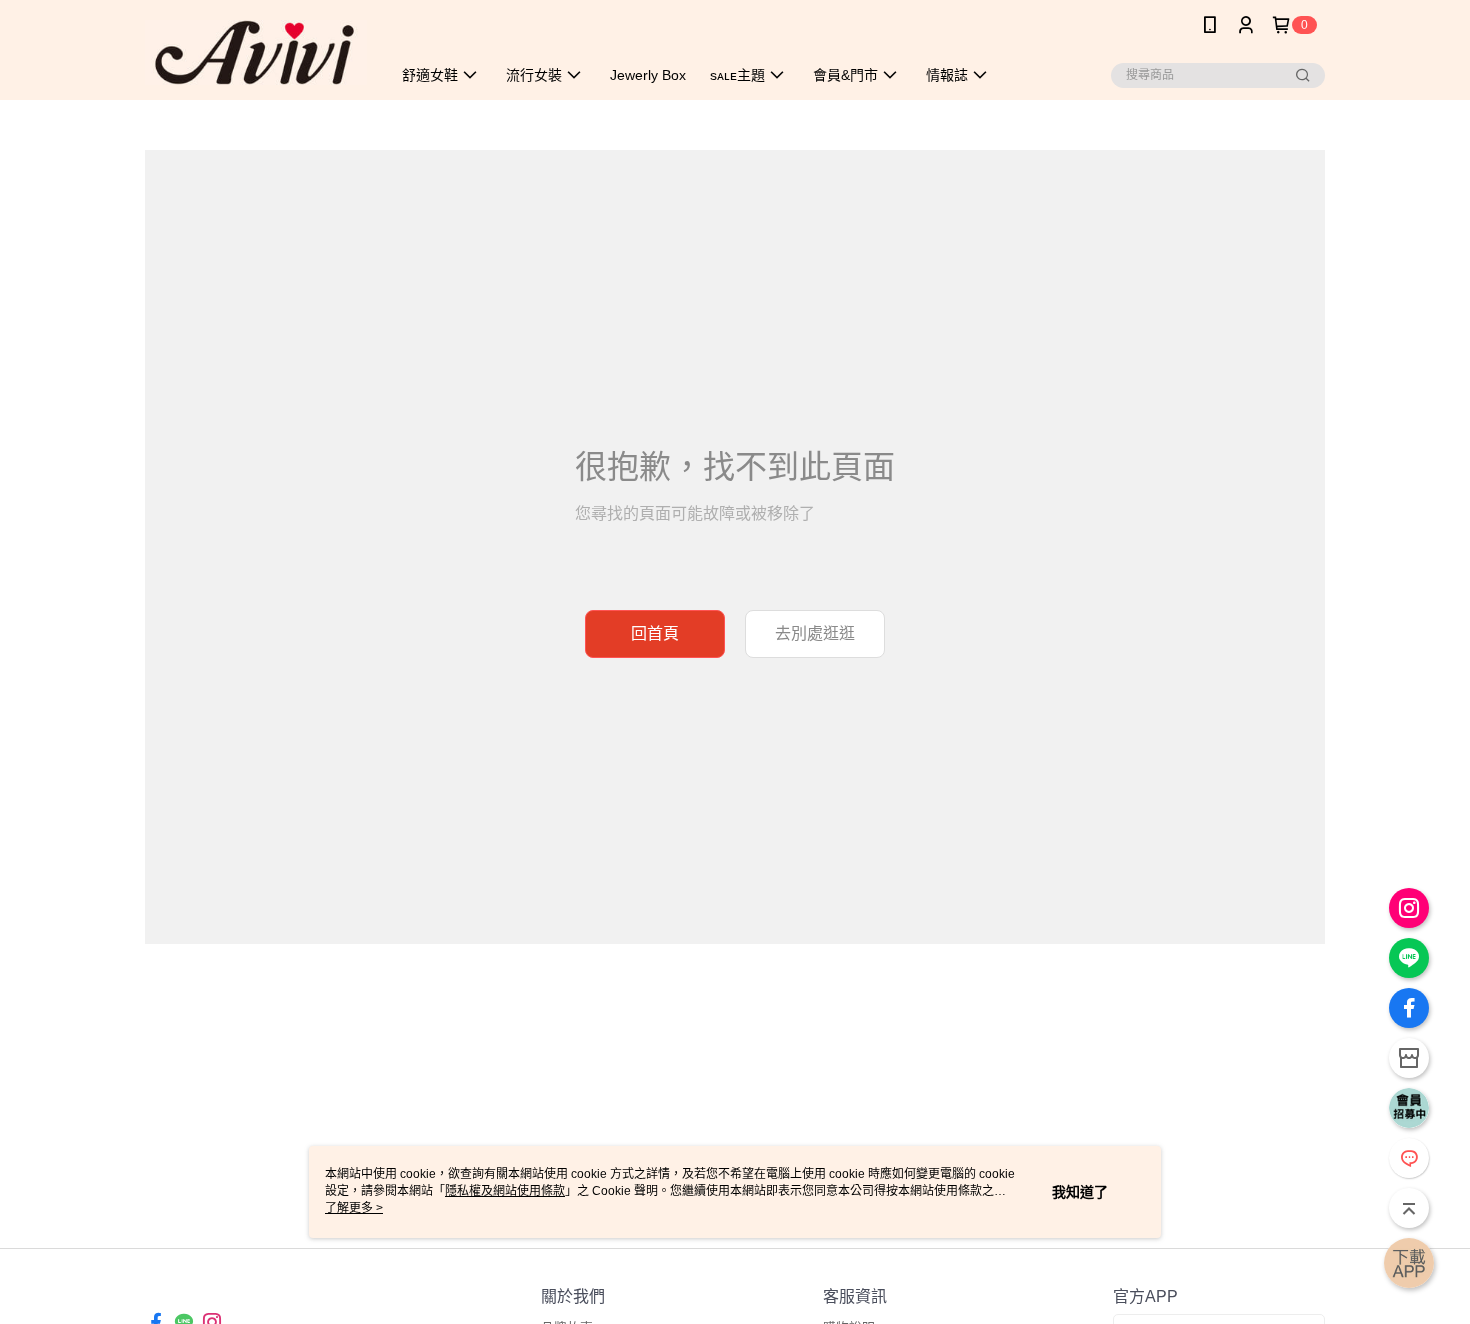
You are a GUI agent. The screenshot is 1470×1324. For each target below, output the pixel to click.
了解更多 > (354, 1208)
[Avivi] (256, 52)
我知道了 (1080, 1192)
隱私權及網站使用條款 (505, 1191)
